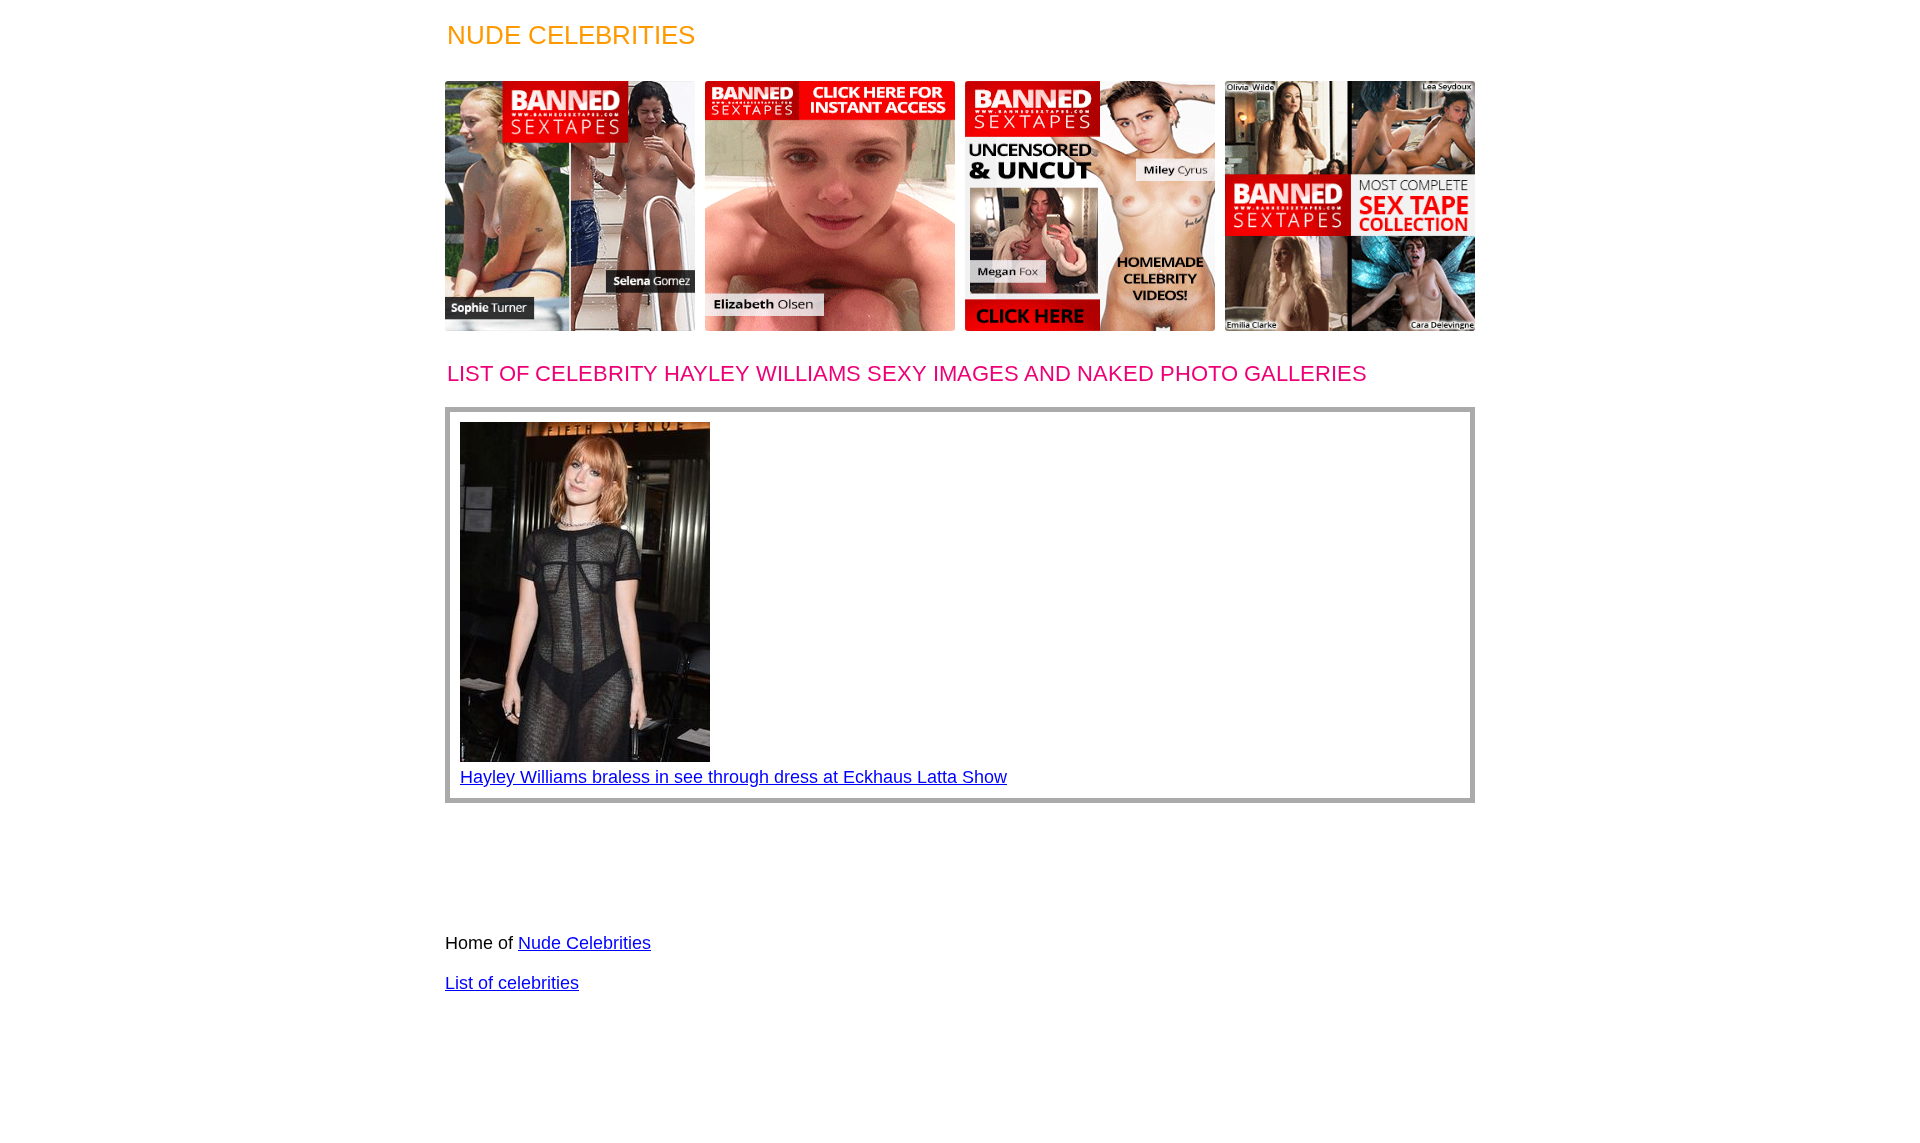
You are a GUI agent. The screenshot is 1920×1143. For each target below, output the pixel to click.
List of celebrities (512, 983)
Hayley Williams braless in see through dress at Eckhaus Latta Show (733, 777)
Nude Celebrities (584, 943)
